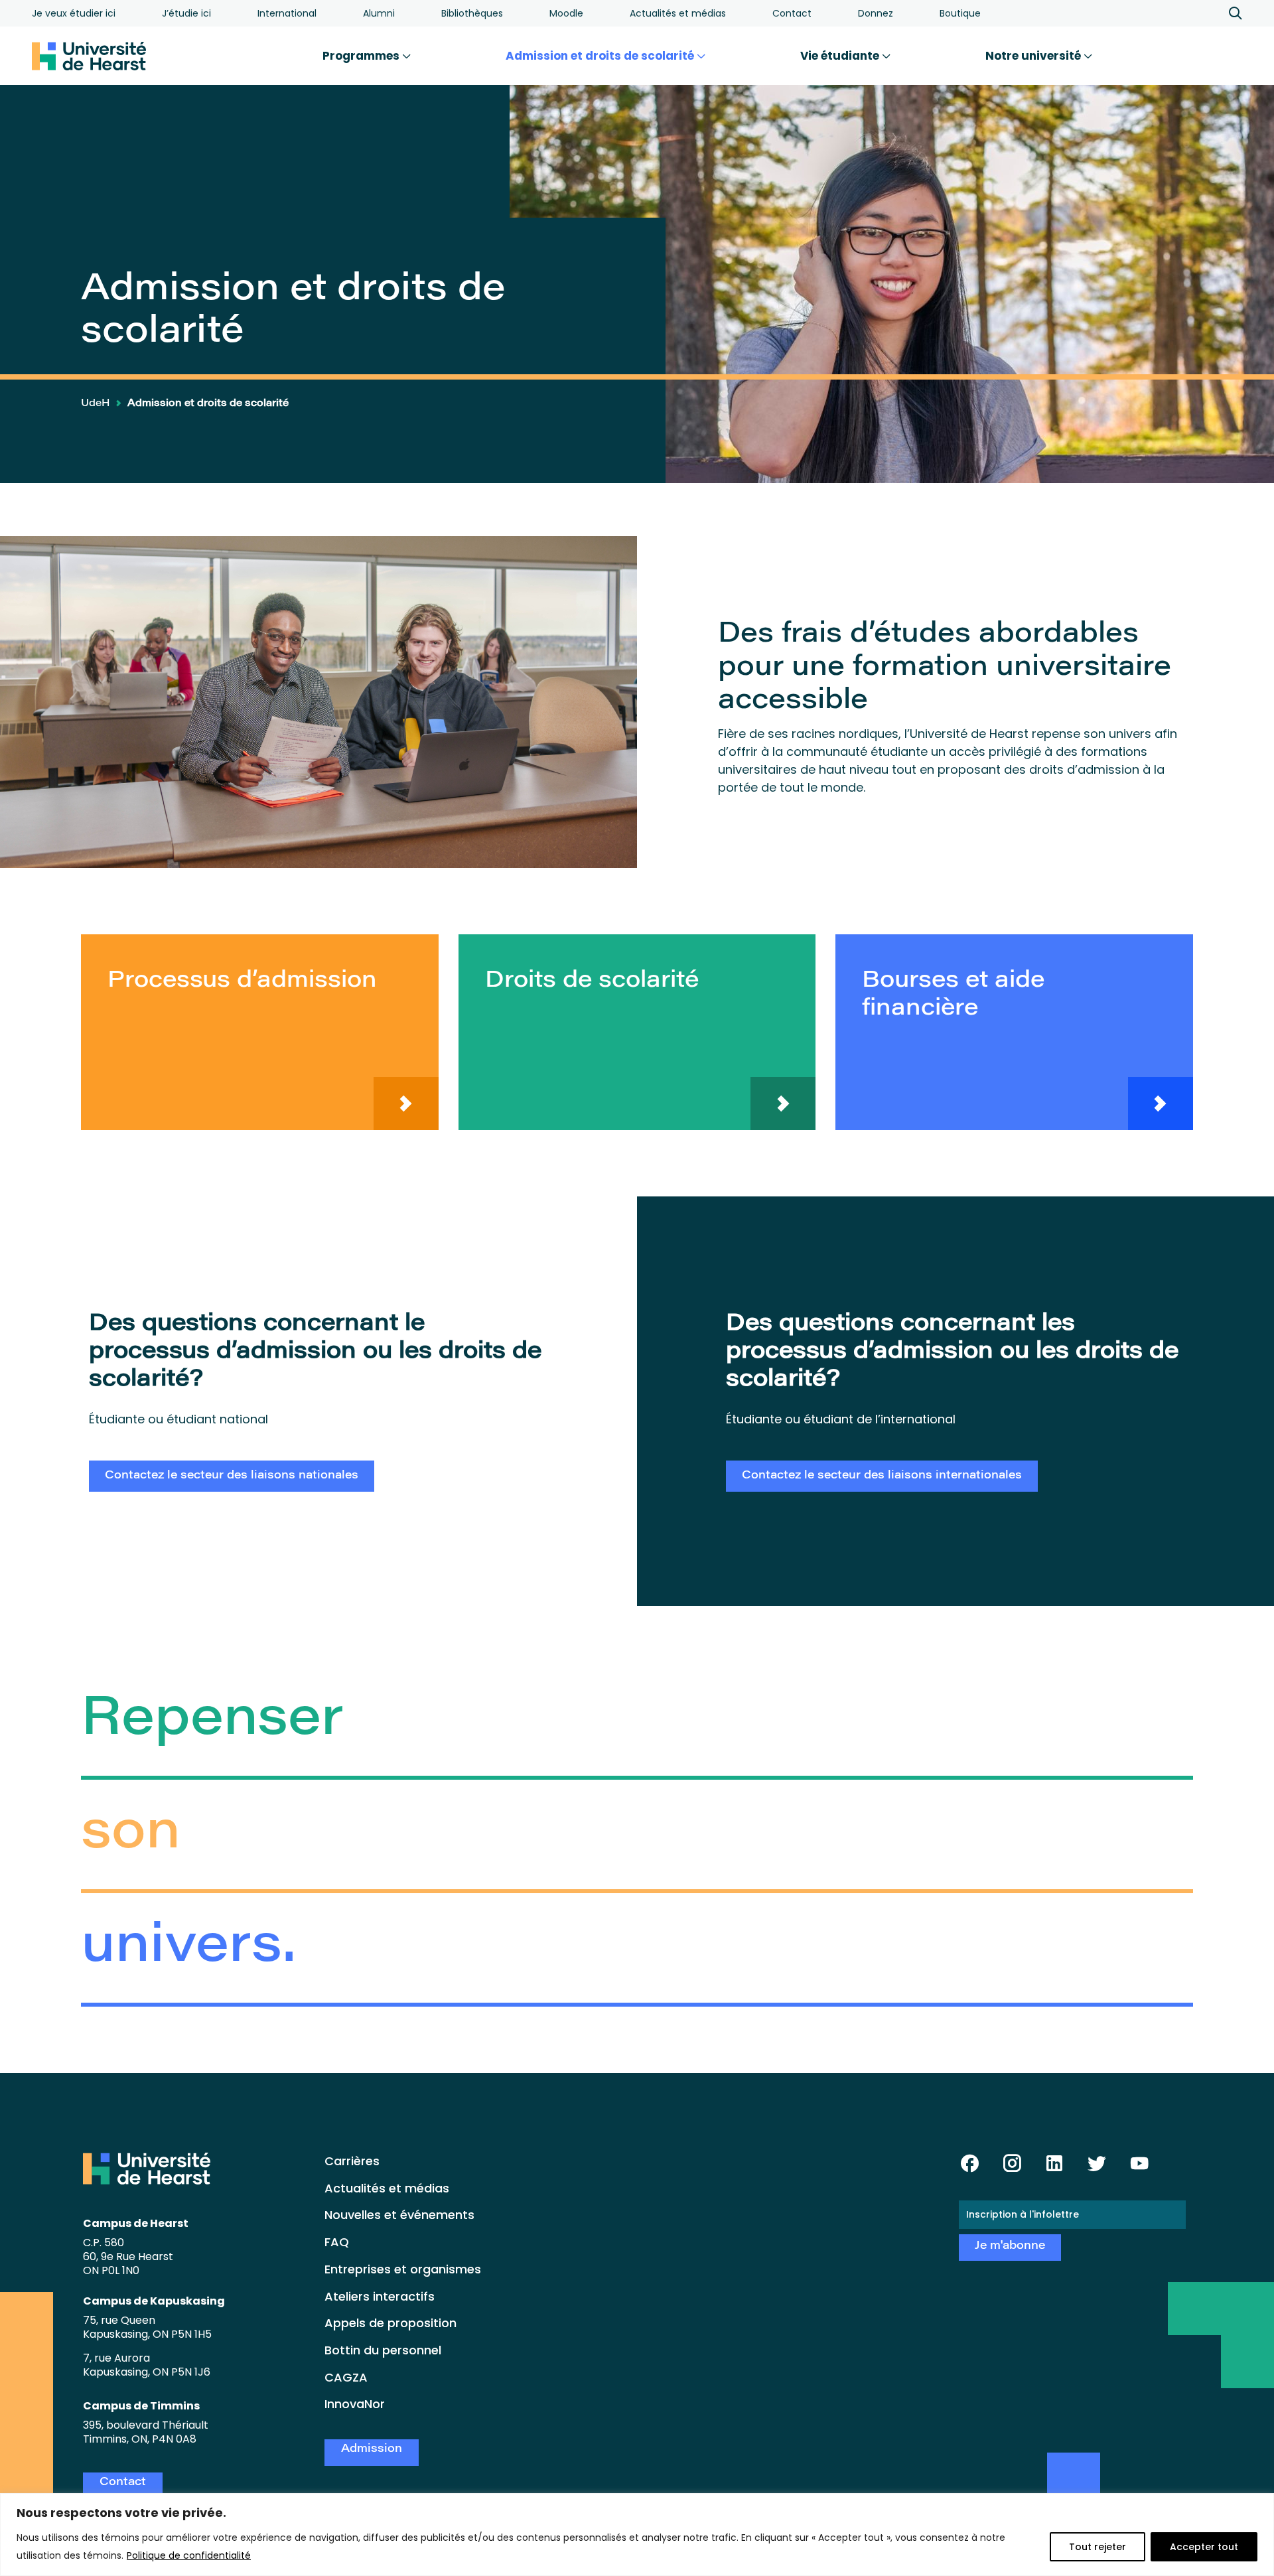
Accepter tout (1204, 2547)
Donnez (876, 13)
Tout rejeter (1097, 2547)
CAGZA (346, 2377)
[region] (637, 2535)
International (287, 13)
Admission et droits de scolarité (601, 56)
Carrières (352, 2161)
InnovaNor (355, 2404)
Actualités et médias (678, 13)
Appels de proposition (390, 2323)
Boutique (960, 13)
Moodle (566, 13)
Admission (372, 2450)
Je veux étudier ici (74, 13)
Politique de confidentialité (189, 2555)
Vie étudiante (841, 56)
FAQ (337, 2242)
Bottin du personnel (383, 2350)
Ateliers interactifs (380, 2296)
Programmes (362, 56)
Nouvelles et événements (399, 2215)
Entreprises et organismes (403, 2269)
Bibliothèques (472, 13)
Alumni (379, 13)
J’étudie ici (186, 13)
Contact (792, 13)
